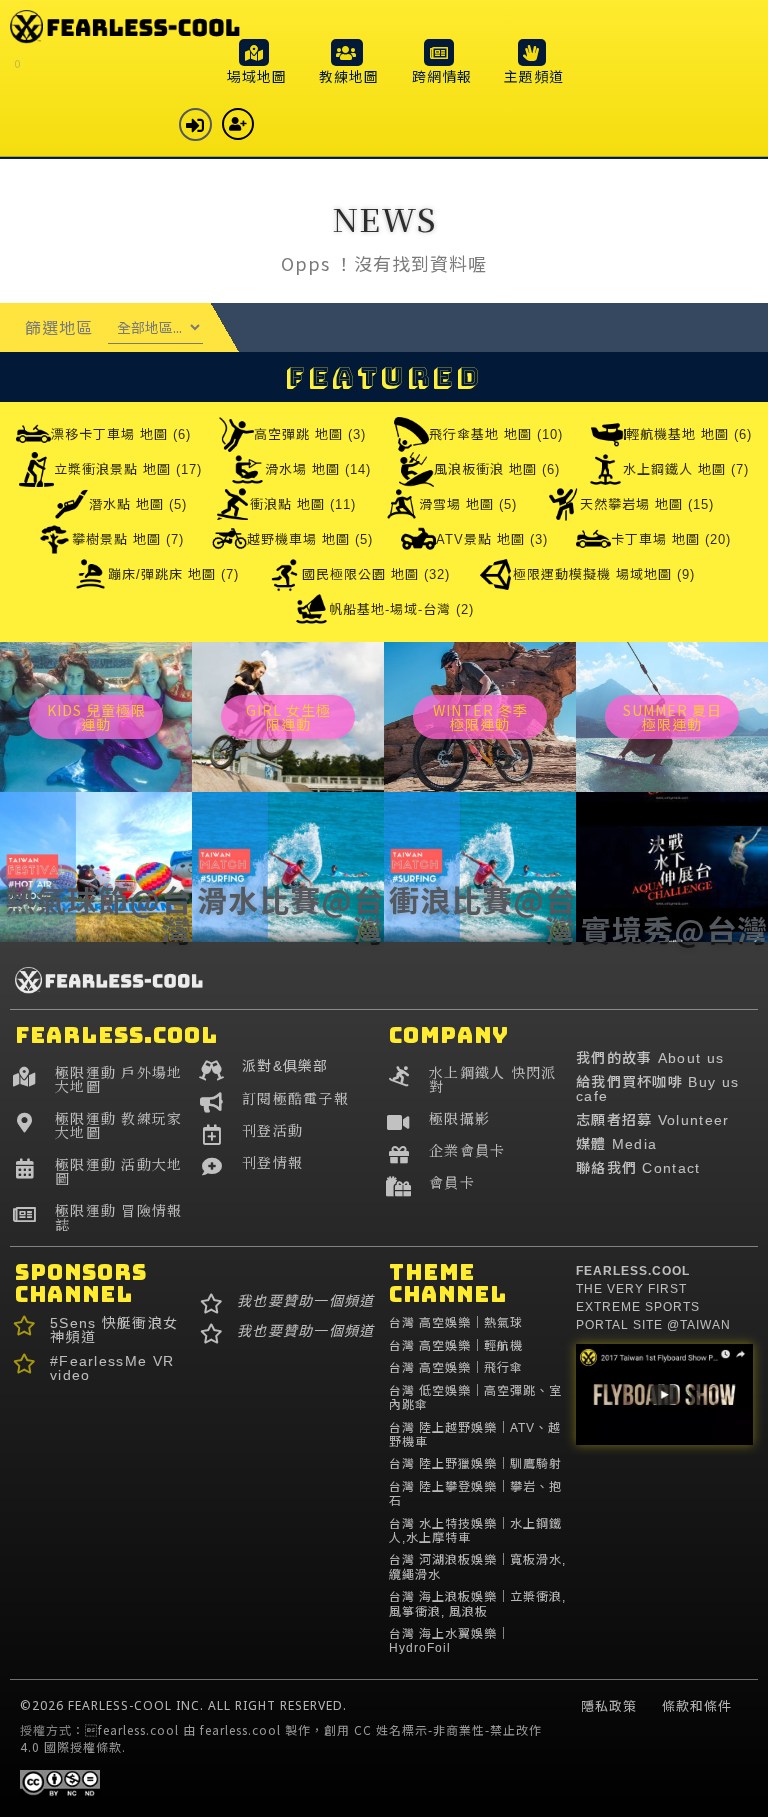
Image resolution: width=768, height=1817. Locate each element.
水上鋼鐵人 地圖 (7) (686, 469)
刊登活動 (272, 1130)
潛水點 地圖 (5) (138, 504)
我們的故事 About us (650, 1058)
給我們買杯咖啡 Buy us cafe (657, 1089)
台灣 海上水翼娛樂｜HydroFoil (449, 1641)
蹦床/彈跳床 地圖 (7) (173, 574)
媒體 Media (616, 1144)
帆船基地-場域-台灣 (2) (401, 609)
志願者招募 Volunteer (653, 1120)
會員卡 (452, 1182)
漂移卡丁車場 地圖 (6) (121, 434)
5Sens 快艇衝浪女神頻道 (114, 1330)
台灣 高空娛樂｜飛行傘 (456, 1368)
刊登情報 (272, 1162)
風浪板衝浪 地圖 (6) (497, 469)
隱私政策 (609, 1706)
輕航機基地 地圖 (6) (689, 434)
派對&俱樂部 (285, 1066)
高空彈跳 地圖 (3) (310, 434)
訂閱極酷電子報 (295, 1098)
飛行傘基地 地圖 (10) (496, 434)
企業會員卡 (467, 1150)
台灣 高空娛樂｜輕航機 (456, 1346)
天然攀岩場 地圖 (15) (647, 504)
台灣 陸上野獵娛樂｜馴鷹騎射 (475, 1464)
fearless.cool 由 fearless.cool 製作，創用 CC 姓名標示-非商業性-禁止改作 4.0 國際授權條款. (281, 1738)
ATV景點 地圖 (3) (492, 539)
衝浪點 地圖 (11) (303, 504)
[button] (257, 61)
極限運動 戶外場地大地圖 (119, 1079)
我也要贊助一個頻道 (306, 1301)
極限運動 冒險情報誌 (119, 1217)
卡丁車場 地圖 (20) (671, 539)
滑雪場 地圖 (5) (468, 504)
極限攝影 (459, 1118)
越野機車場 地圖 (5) (310, 539)
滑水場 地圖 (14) (318, 469)
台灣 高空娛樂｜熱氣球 (456, 1323)
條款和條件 (697, 1706)
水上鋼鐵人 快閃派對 (493, 1079)
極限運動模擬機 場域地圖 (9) (604, 574)
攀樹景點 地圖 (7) (128, 539)
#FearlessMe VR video (112, 1368)
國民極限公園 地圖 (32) (376, 574)
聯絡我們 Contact (638, 1168)
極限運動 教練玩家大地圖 (119, 1125)
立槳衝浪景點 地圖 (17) (128, 469)
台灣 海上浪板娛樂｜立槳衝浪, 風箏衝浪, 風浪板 (477, 1604)
